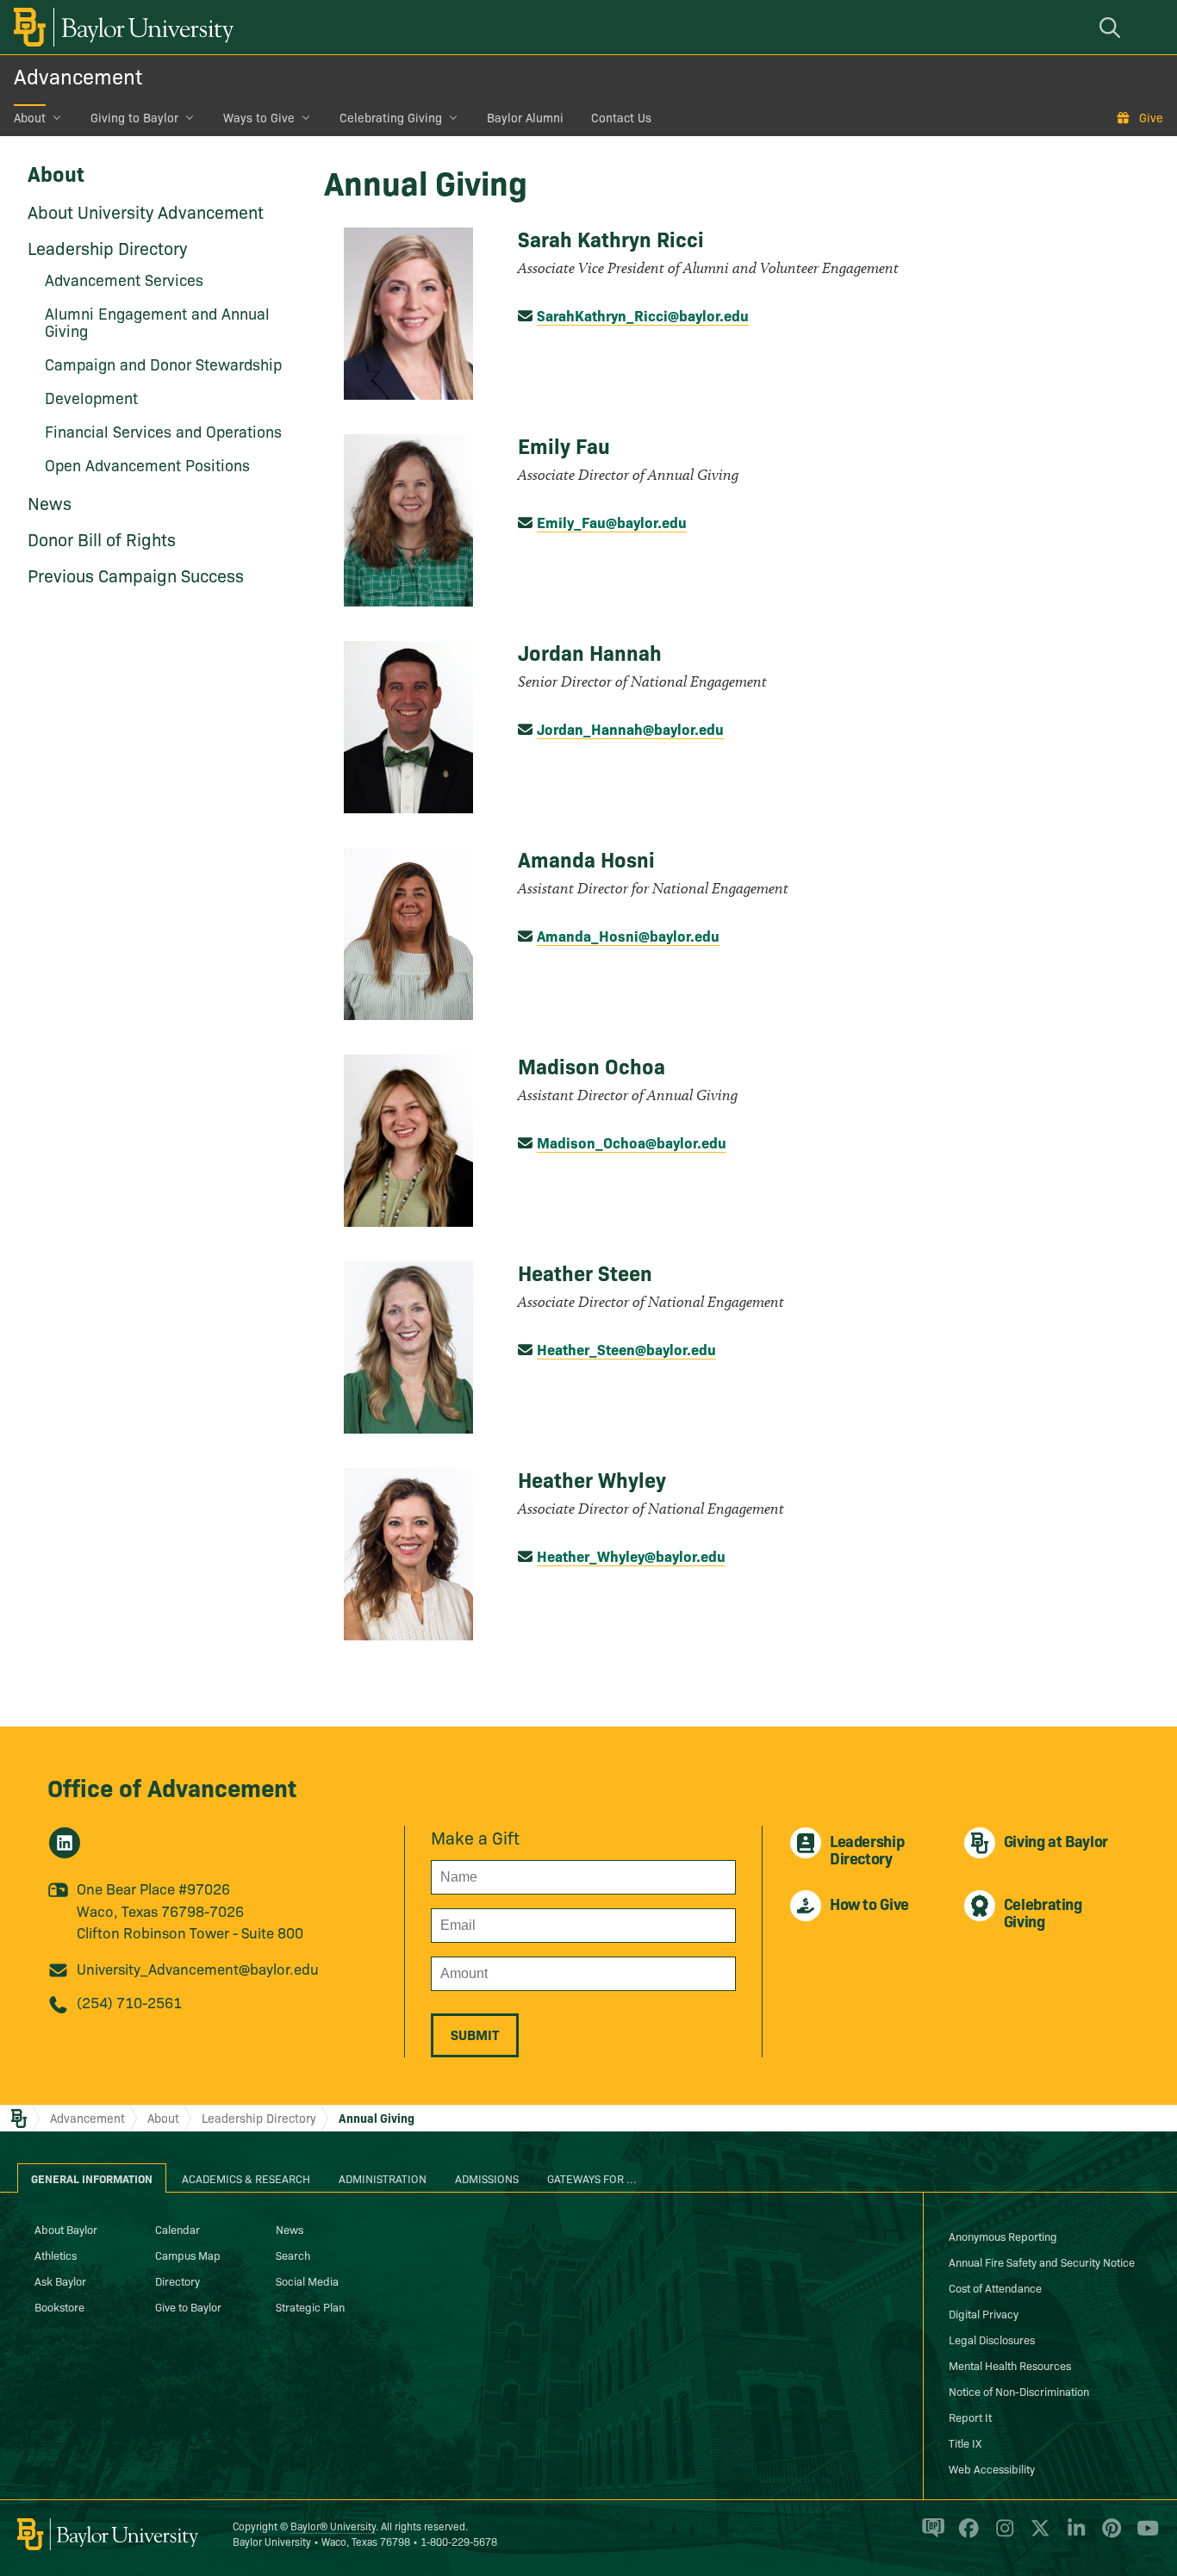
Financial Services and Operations (163, 431)
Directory (177, 2280)
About (30, 117)
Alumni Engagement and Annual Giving (157, 322)
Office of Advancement (172, 1786)
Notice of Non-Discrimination (1019, 2391)
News (50, 502)
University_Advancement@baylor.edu (198, 1968)
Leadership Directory (107, 247)
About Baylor (66, 2229)
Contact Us (621, 117)
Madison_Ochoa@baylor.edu (632, 1142)
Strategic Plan (310, 2306)
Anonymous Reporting (1003, 2236)
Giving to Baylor (134, 117)
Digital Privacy (984, 2313)
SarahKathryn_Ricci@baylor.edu (643, 315)
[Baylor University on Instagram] (1002, 2536)
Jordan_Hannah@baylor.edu (630, 728)
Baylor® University (333, 2526)
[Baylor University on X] (1037, 2536)
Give (1151, 117)
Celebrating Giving (391, 117)
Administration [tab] (383, 2178)
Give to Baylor (188, 2306)
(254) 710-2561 (129, 2002)
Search (293, 2255)
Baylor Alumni (525, 117)
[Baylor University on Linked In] (1073, 2536)
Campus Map (188, 2255)
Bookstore (59, 2306)
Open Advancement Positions (147, 465)
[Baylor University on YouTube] (1143, 2536)
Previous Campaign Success (136, 575)
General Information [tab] (92, 2178)
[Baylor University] (121, 27)
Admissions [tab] (487, 2178)
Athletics (56, 2255)
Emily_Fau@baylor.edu (612, 522)
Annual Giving (377, 2118)
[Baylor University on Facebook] (965, 2536)
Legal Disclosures (992, 2339)
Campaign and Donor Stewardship (163, 364)
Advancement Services (124, 280)
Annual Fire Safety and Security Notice (1042, 2262)
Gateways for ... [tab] (592, 2178)
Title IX (965, 2442)
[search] (1112, 27)
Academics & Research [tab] (246, 2178)
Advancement (78, 75)
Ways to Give (259, 117)
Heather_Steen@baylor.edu (626, 1349)
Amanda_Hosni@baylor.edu (628, 935)
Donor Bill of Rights (102, 538)
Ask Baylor (60, 2280)
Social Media (307, 2280)
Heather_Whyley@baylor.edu (631, 1556)
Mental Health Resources (1010, 2365)
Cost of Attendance (995, 2287)
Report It (970, 2417)
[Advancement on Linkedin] (65, 1843)
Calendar (177, 2229)
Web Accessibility (992, 2468)
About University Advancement (146, 211)
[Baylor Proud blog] (930, 2536)
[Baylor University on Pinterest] (1108, 2536)
